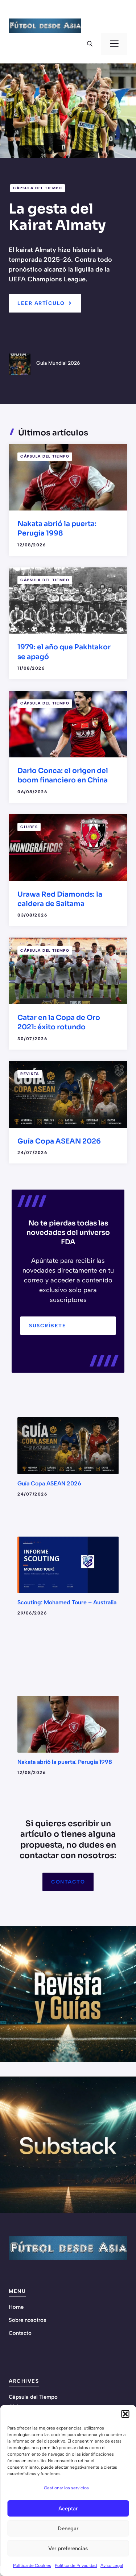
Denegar (68, 2529)
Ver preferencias (68, 2548)
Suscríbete (48, 1326)
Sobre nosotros (27, 2320)
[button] (125, 2414)
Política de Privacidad (76, 2565)
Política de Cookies (32, 2565)
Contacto (68, 1882)
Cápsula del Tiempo (38, 188)
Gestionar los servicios (66, 2488)
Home (16, 2307)
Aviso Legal (112, 2565)
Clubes (29, 827)
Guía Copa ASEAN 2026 (59, 1141)
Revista (30, 1074)
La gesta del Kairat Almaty (57, 217)
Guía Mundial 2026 (58, 363)
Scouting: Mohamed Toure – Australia (67, 1602)
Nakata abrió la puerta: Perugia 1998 (65, 1762)
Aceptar (68, 2509)
